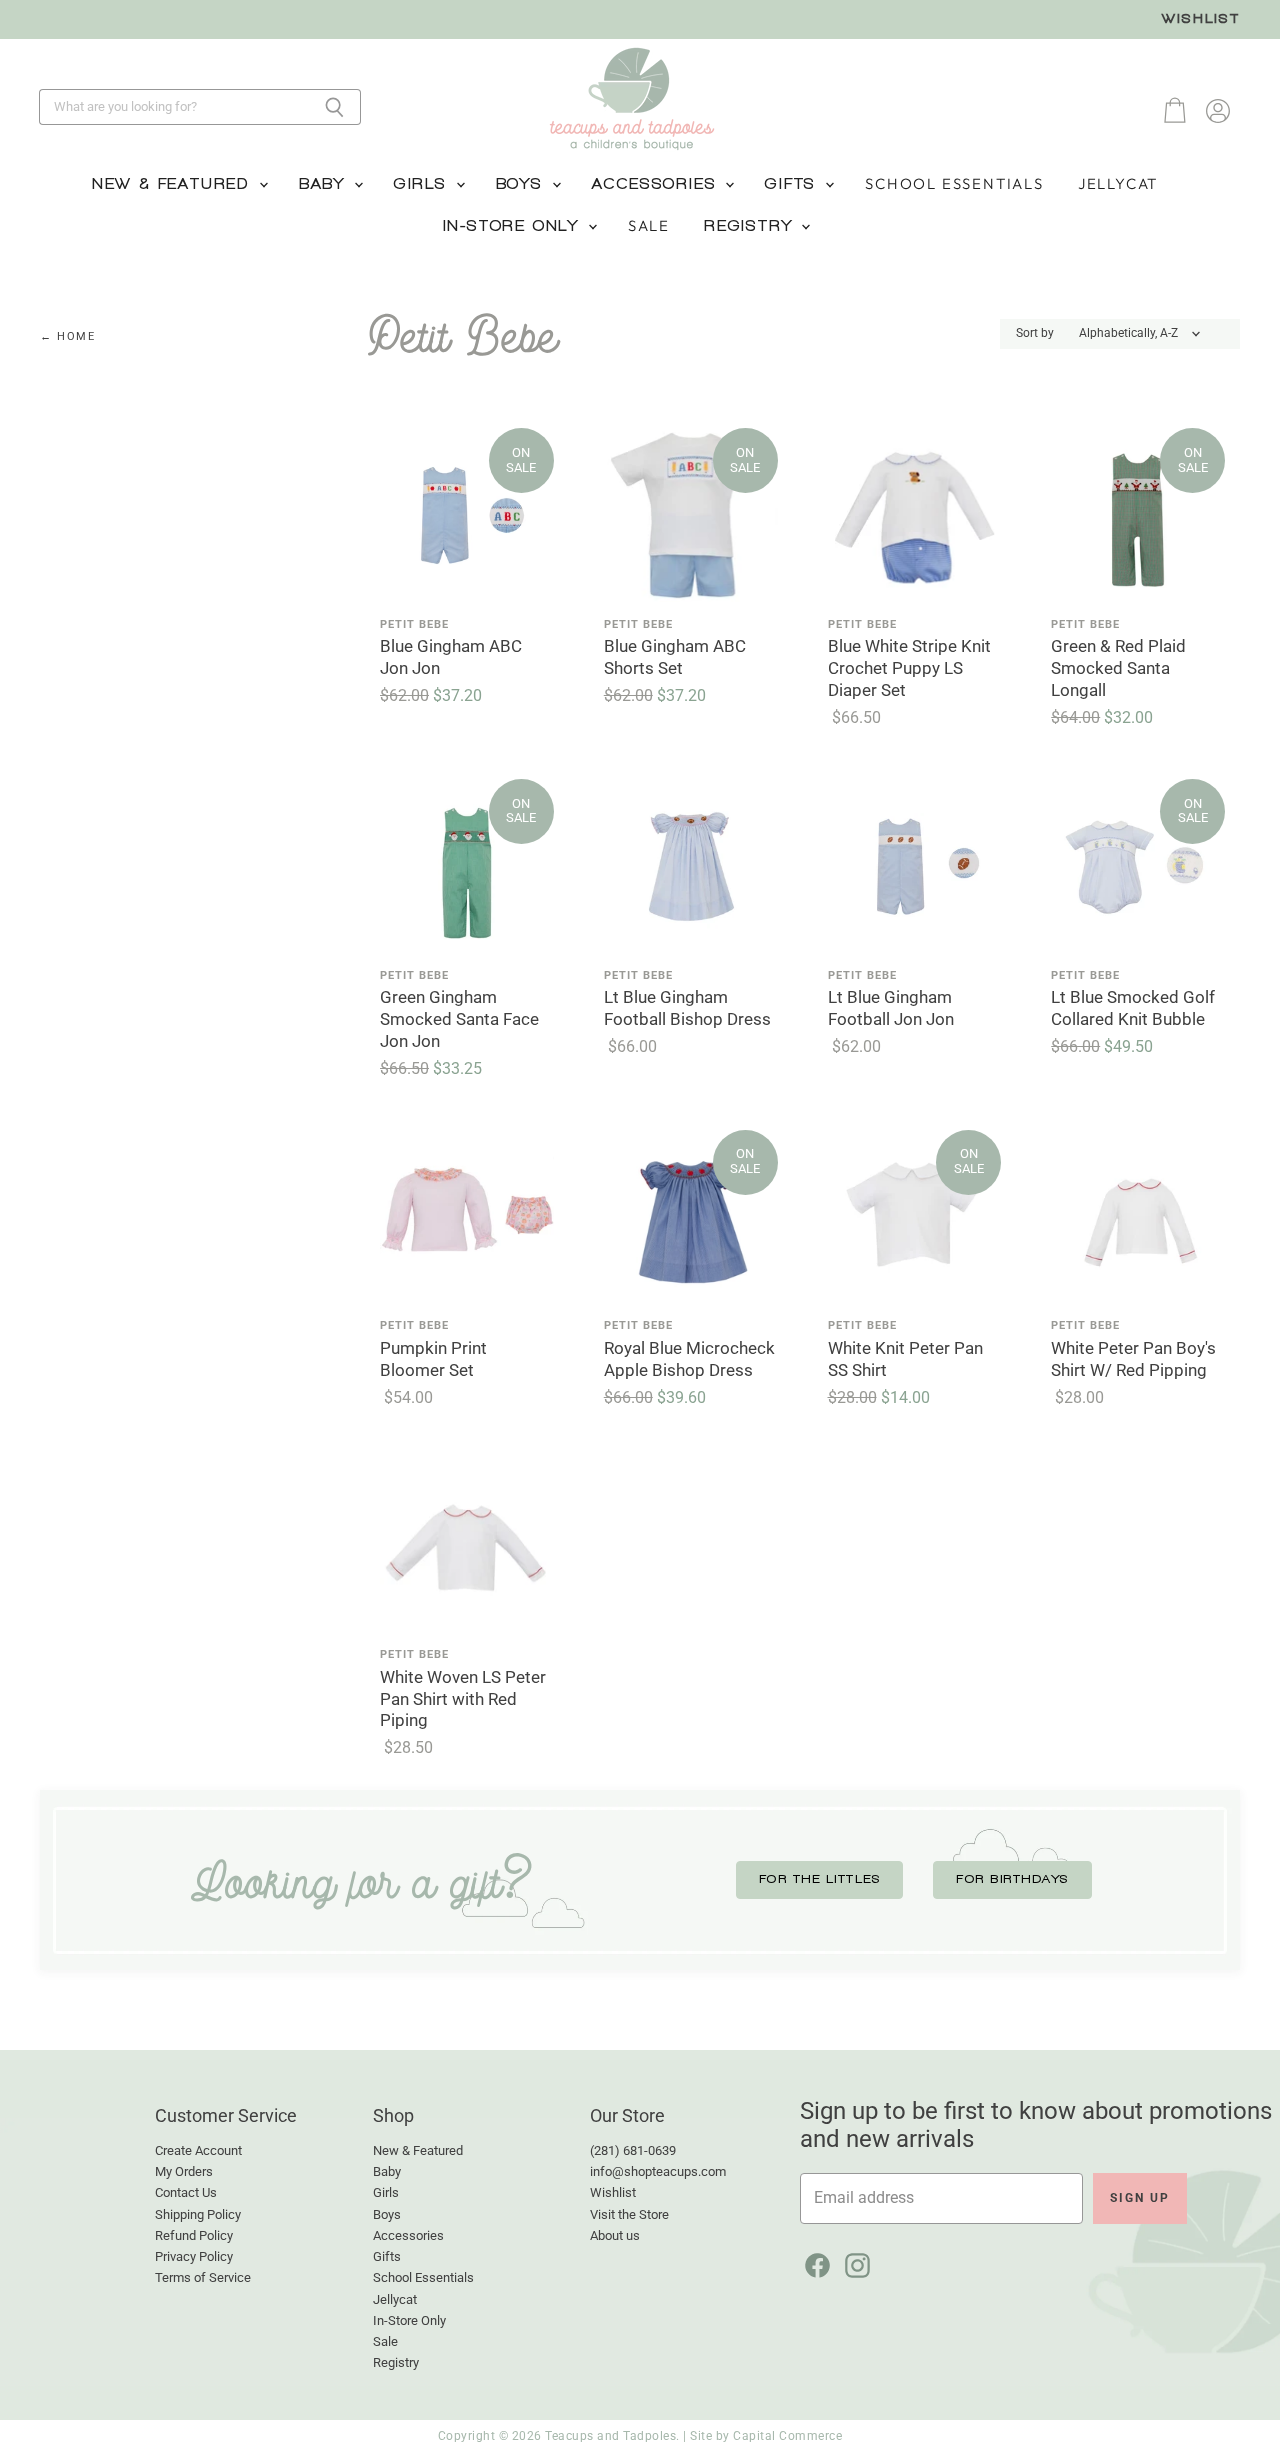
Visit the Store (629, 2214)
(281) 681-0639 (633, 2150)
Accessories (658, 184)
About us (615, 2235)
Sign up (1140, 2198)
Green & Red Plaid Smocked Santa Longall (1118, 668)
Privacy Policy (194, 2256)
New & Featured (174, 184)
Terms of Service (203, 2277)
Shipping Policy (198, 2214)
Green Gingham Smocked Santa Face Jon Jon (459, 1019)
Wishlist (1201, 18)
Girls (424, 184)
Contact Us (186, 2192)
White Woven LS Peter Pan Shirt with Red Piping (463, 1699)
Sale (649, 225)
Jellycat (1118, 183)
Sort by (1035, 333)
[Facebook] (814, 2262)
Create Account (198, 2150)
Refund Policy (194, 2235)
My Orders (184, 2171)
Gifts (794, 184)
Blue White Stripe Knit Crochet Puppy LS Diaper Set (909, 668)
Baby (325, 184)
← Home (68, 337)
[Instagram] (854, 2262)
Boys (523, 184)
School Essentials (954, 183)
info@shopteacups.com (658, 2171)
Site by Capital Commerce (766, 2436)
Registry (751, 226)
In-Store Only (514, 226)
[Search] (334, 107)
